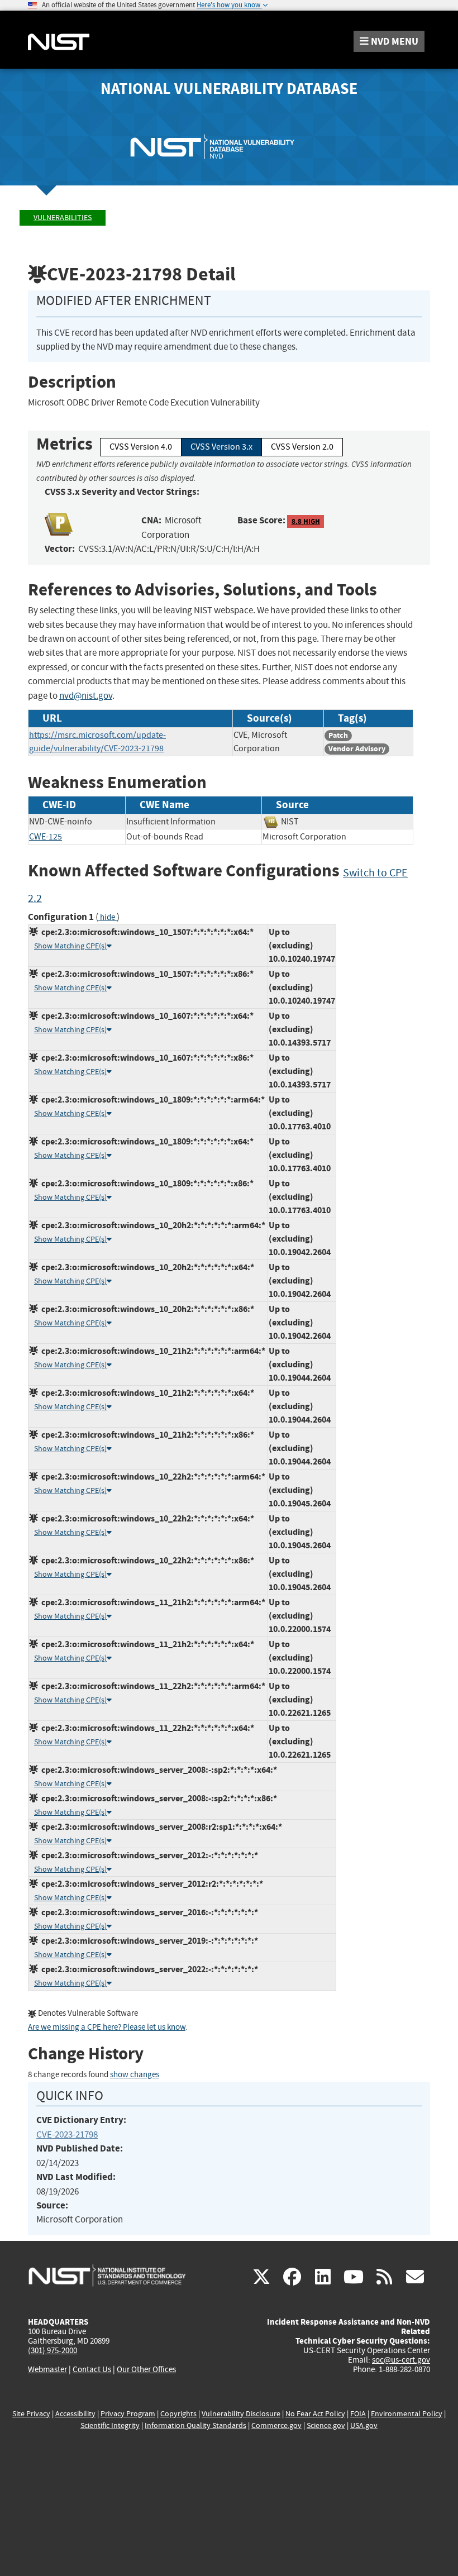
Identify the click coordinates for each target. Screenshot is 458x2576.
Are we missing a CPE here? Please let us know (107, 2027)
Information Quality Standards (195, 2425)
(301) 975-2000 (53, 2350)
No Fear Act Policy (315, 2414)
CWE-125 (46, 837)
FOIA (358, 2414)
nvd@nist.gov (86, 696)
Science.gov (326, 2425)
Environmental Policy (407, 2414)
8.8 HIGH (306, 521)
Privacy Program (128, 2414)
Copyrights (178, 2414)
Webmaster (47, 2369)
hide (108, 917)
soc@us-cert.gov (401, 2360)
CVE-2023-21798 (67, 2134)
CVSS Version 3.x (221, 447)
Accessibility (75, 2414)
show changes (135, 2075)
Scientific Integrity (110, 2425)
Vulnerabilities (63, 218)
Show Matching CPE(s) (70, 946)
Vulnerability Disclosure (241, 2414)
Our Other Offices (146, 2370)
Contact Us (92, 2369)
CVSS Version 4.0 (141, 447)
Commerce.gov (276, 2425)
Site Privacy (31, 2414)
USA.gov (364, 2425)
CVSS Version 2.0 (302, 447)
